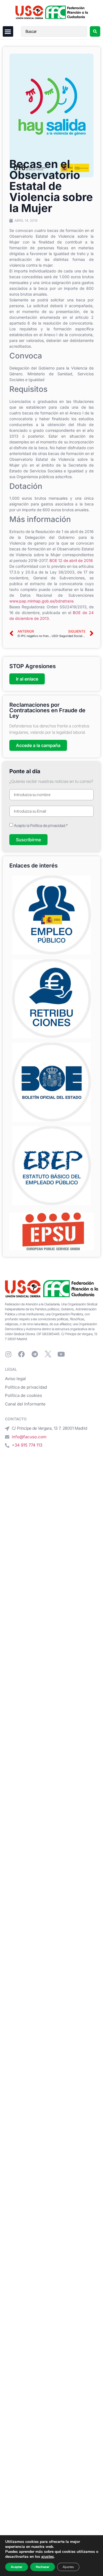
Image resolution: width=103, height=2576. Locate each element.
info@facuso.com (29, 1437)
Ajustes (68, 2567)
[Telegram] (35, 1354)
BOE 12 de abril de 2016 (71, 560)
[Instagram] (8, 1354)
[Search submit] (95, 31)
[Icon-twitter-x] (48, 1354)
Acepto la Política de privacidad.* (41, 825)
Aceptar (17, 2567)
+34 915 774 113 (27, 1445)
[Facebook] (21, 1354)
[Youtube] (61, 1354)
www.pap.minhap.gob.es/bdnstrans (41, 601)
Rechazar (43, 2567)
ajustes (48, 2557)
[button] (8, 31)
